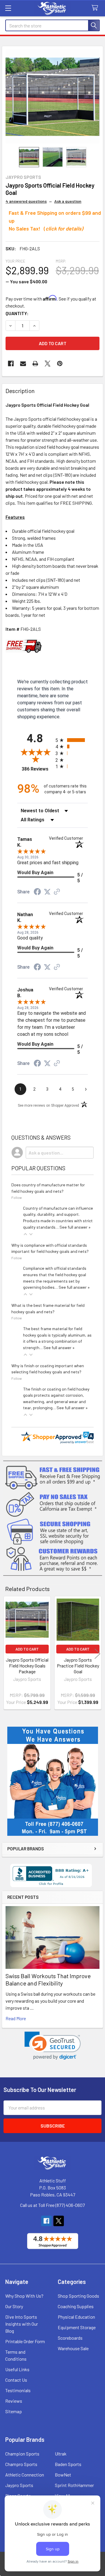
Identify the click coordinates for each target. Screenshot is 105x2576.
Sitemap (14, 2411)
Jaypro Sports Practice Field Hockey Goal (78, 1666)
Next (97, 1654)
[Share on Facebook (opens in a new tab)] (37, 892)
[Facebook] (11, 364)
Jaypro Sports (19, 2485)
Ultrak (61, 2454)
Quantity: (17, 313)
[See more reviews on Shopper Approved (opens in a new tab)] (57, 892)
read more (16, 2018)
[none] (52, 97)
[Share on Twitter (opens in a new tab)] (47, 892)
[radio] (72, 740)
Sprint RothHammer (74, 2485)
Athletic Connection (25, 2475)
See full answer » (75, 1227)
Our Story (14, 2306)
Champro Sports (21, 2464)
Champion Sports (22, 2454)
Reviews (14, 2401)
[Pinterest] (60, 364)
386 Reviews (37, 769)
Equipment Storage (77, 2327)
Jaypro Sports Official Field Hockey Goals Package (27, 1666)
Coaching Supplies (76, 2306)
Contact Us (16, 2380)
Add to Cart (27, 1649)
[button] (53, 2046)
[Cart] (96, 8)
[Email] (23, 364)
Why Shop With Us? (24, 2296)
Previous (8, 1654)
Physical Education (76, 2317)
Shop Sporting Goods (78, 2296)
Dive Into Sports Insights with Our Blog (22, 2324)
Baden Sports (68, 2464)
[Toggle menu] (8, 8)
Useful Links (17, 2369)
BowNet (63, 2475)
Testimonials (18, 2390)
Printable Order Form (25, 2341)
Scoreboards (70, 2338)
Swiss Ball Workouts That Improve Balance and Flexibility (48, 1979)
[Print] (35, 364)
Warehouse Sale (73, 2348)
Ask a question (68, 201)
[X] (48, 364)
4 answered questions (26, 201)
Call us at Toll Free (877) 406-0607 (52, 2205)
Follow (17, 1197)
